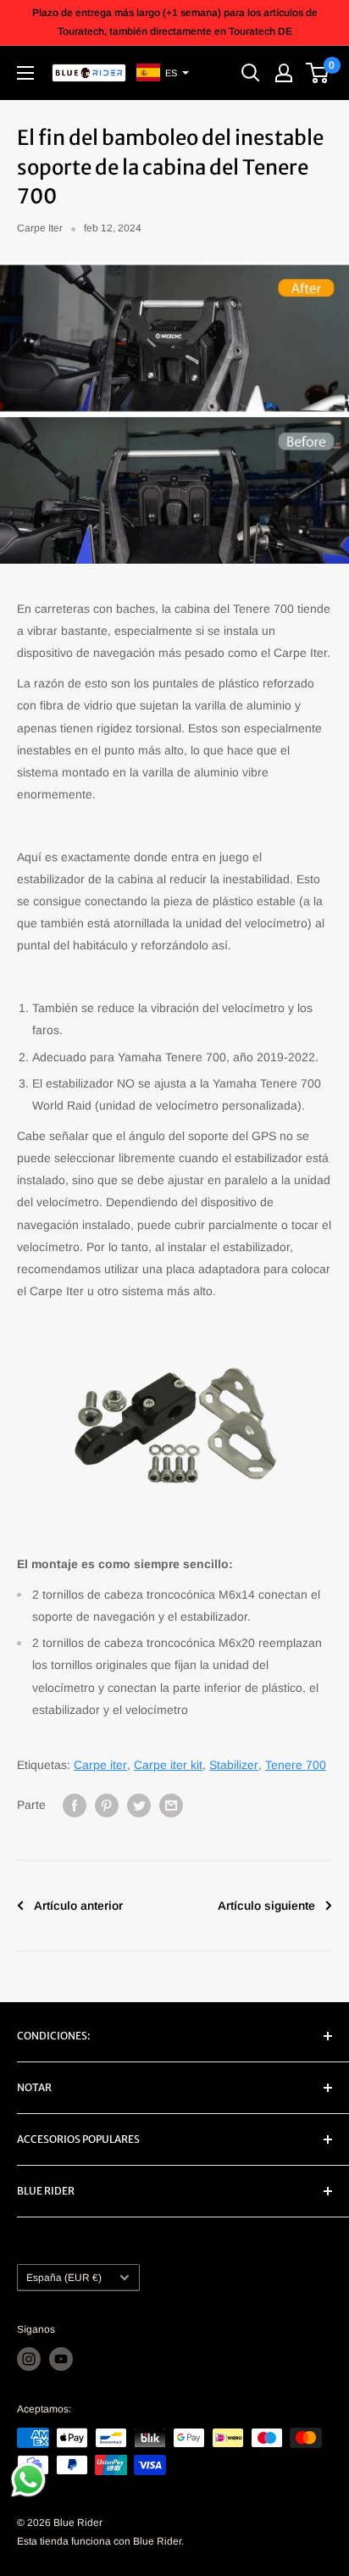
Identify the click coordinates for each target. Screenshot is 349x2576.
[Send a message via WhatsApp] (28, 2480)
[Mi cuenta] (284, 73)
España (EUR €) (64, 2278)
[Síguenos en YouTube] (61, 2359)
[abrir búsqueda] (251, 73)
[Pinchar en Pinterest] (107, 1805)
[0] (318, 73)
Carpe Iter (40, 228)
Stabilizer (234, 1765)
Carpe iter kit (168, 1765)
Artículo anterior (78, 1906)
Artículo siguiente (266, 1906)
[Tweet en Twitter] (139, 1805)
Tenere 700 (296, 1765)
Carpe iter (100, 1765)
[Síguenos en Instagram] (29, 2359)
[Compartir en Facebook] (75, 1805)
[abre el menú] (25, 73)
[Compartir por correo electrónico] (171, 1805)
